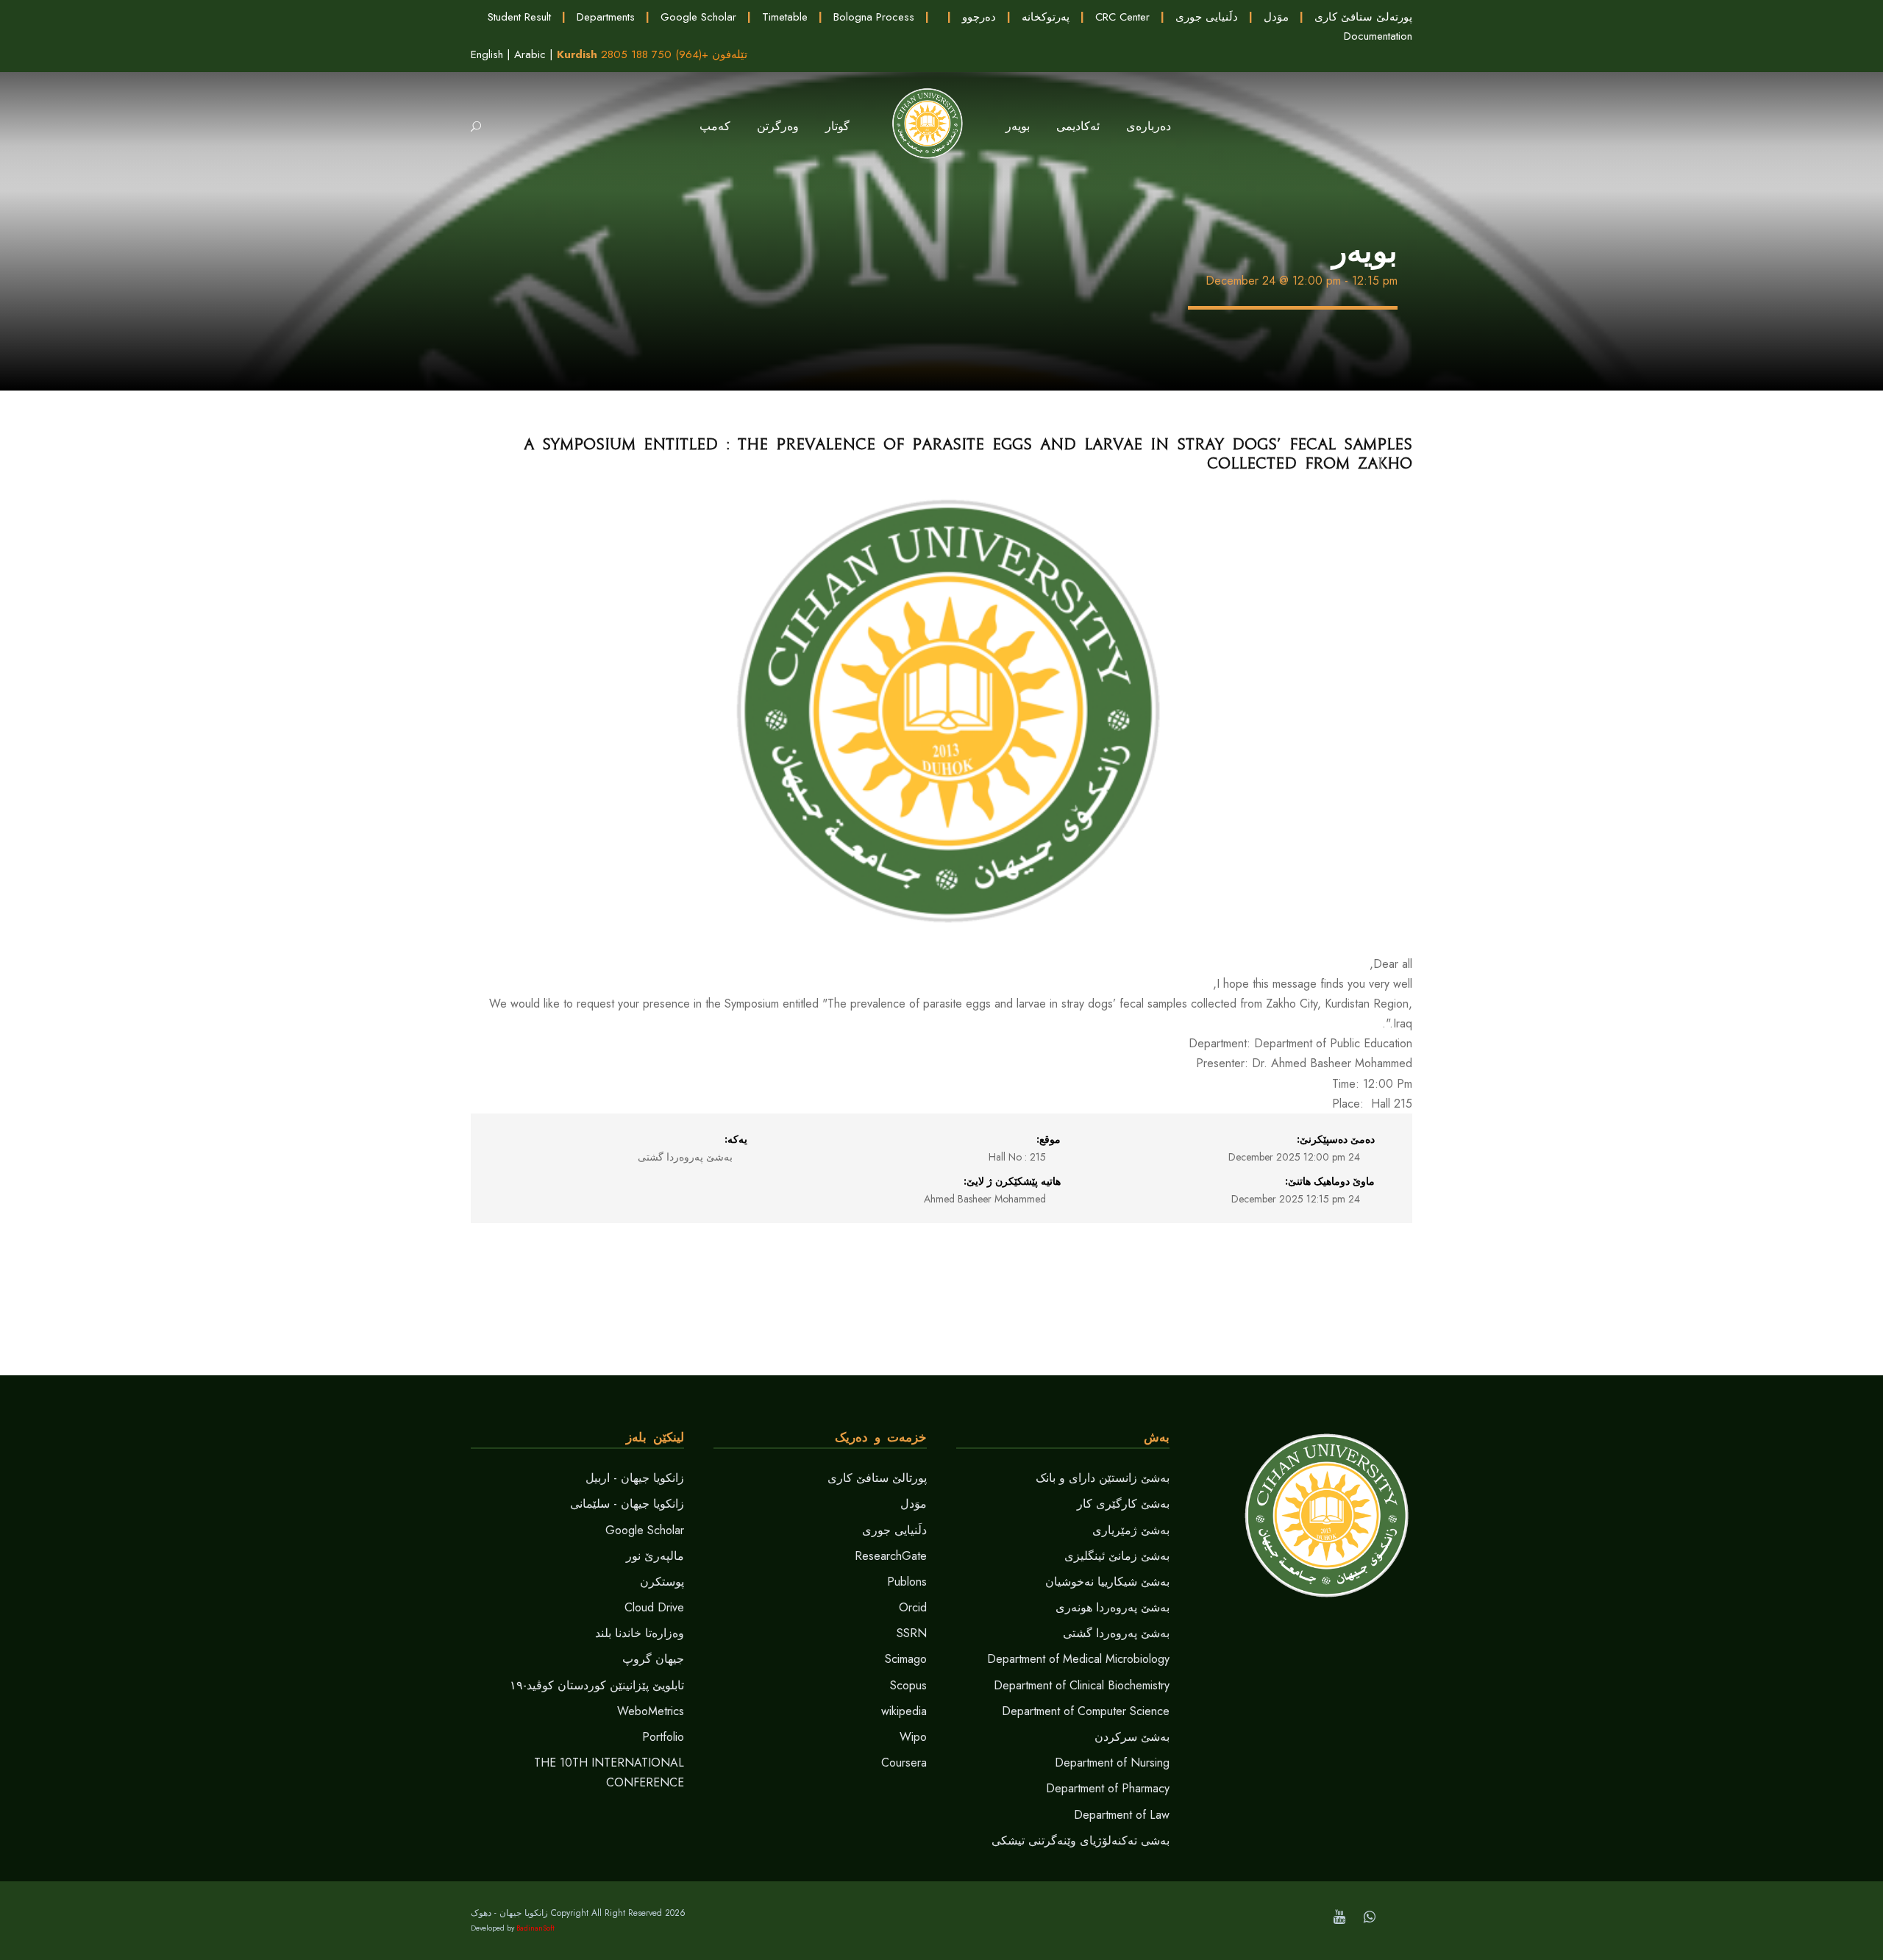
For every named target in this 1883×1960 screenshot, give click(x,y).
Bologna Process (874, 17)
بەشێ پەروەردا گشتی (1116, 1633)
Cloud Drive (654, 1607)
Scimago (906, 1659)
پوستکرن (662, 1582)
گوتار (837, 126)
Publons (907, 1582)
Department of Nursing (1112, 1763)
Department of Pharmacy (1108, 1788)
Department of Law (1122, 1815)
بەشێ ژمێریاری (1131, 1530)
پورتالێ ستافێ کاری (877, 1478)
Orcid (913, 1607)
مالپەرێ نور (655, 1556)
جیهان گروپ (653, 1659)
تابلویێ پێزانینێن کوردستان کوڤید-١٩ (597, 1685)
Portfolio (663, 1737)
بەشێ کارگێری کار (1123, 1504)
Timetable (785, 17)
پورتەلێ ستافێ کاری (1363, 17)
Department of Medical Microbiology (1078, 1659)
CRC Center (1122, 17)
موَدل (1276, 17)
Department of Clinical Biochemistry (1082, 1685)
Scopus (908, 1685)
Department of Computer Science (1086, 1711)
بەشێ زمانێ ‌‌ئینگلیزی (1117, 1556)
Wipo (913, 1737)
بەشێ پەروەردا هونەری (1113, 1607)
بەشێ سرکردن (1132, 1737)
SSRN (912, 1633)
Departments (606, 17)
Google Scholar (698, 17)
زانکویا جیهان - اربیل (635, 1478)
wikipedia (904, 1711)
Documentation (1378, 36)
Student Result (519, 17)
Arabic (530, 54)
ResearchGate (891, 1556)
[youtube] (1339, 1917)
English (487, 54)
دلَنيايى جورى (1207, 17)
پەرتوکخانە (1046, 17)
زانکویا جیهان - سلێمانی (627, 1504)
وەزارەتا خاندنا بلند (640, 1633)
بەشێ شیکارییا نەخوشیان (1107, 1582)
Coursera (904, 1763)
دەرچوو (979, 17)
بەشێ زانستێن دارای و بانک (1103, 1478)
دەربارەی (1149, 126)
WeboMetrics (651, 1711)
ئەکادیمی (1078, 126)
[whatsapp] (1370, 1917)
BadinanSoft (535, 1928)
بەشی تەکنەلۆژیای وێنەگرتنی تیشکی (1081, 1840)
